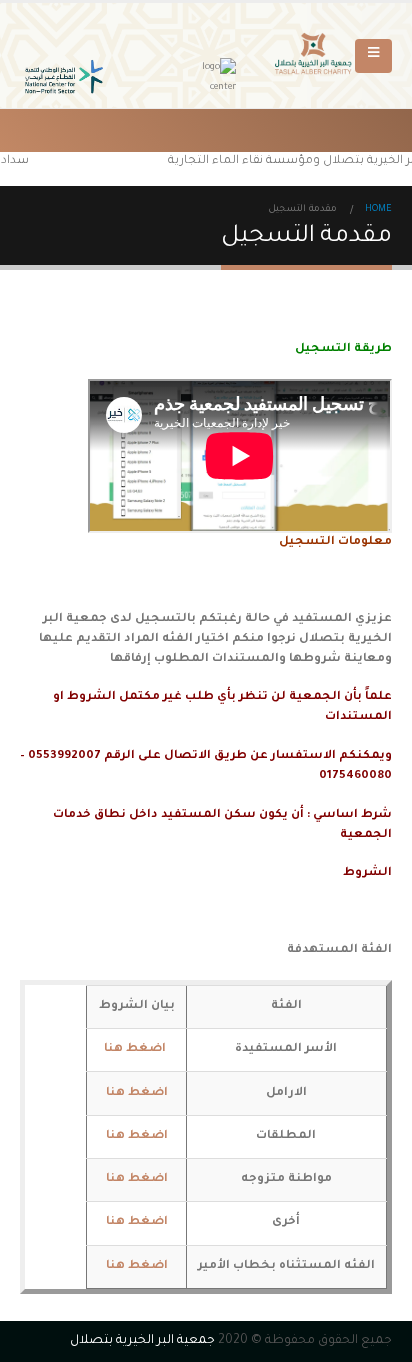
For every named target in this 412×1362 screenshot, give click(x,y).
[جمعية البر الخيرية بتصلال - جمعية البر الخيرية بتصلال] (315, 56)
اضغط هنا (137, 1093)
